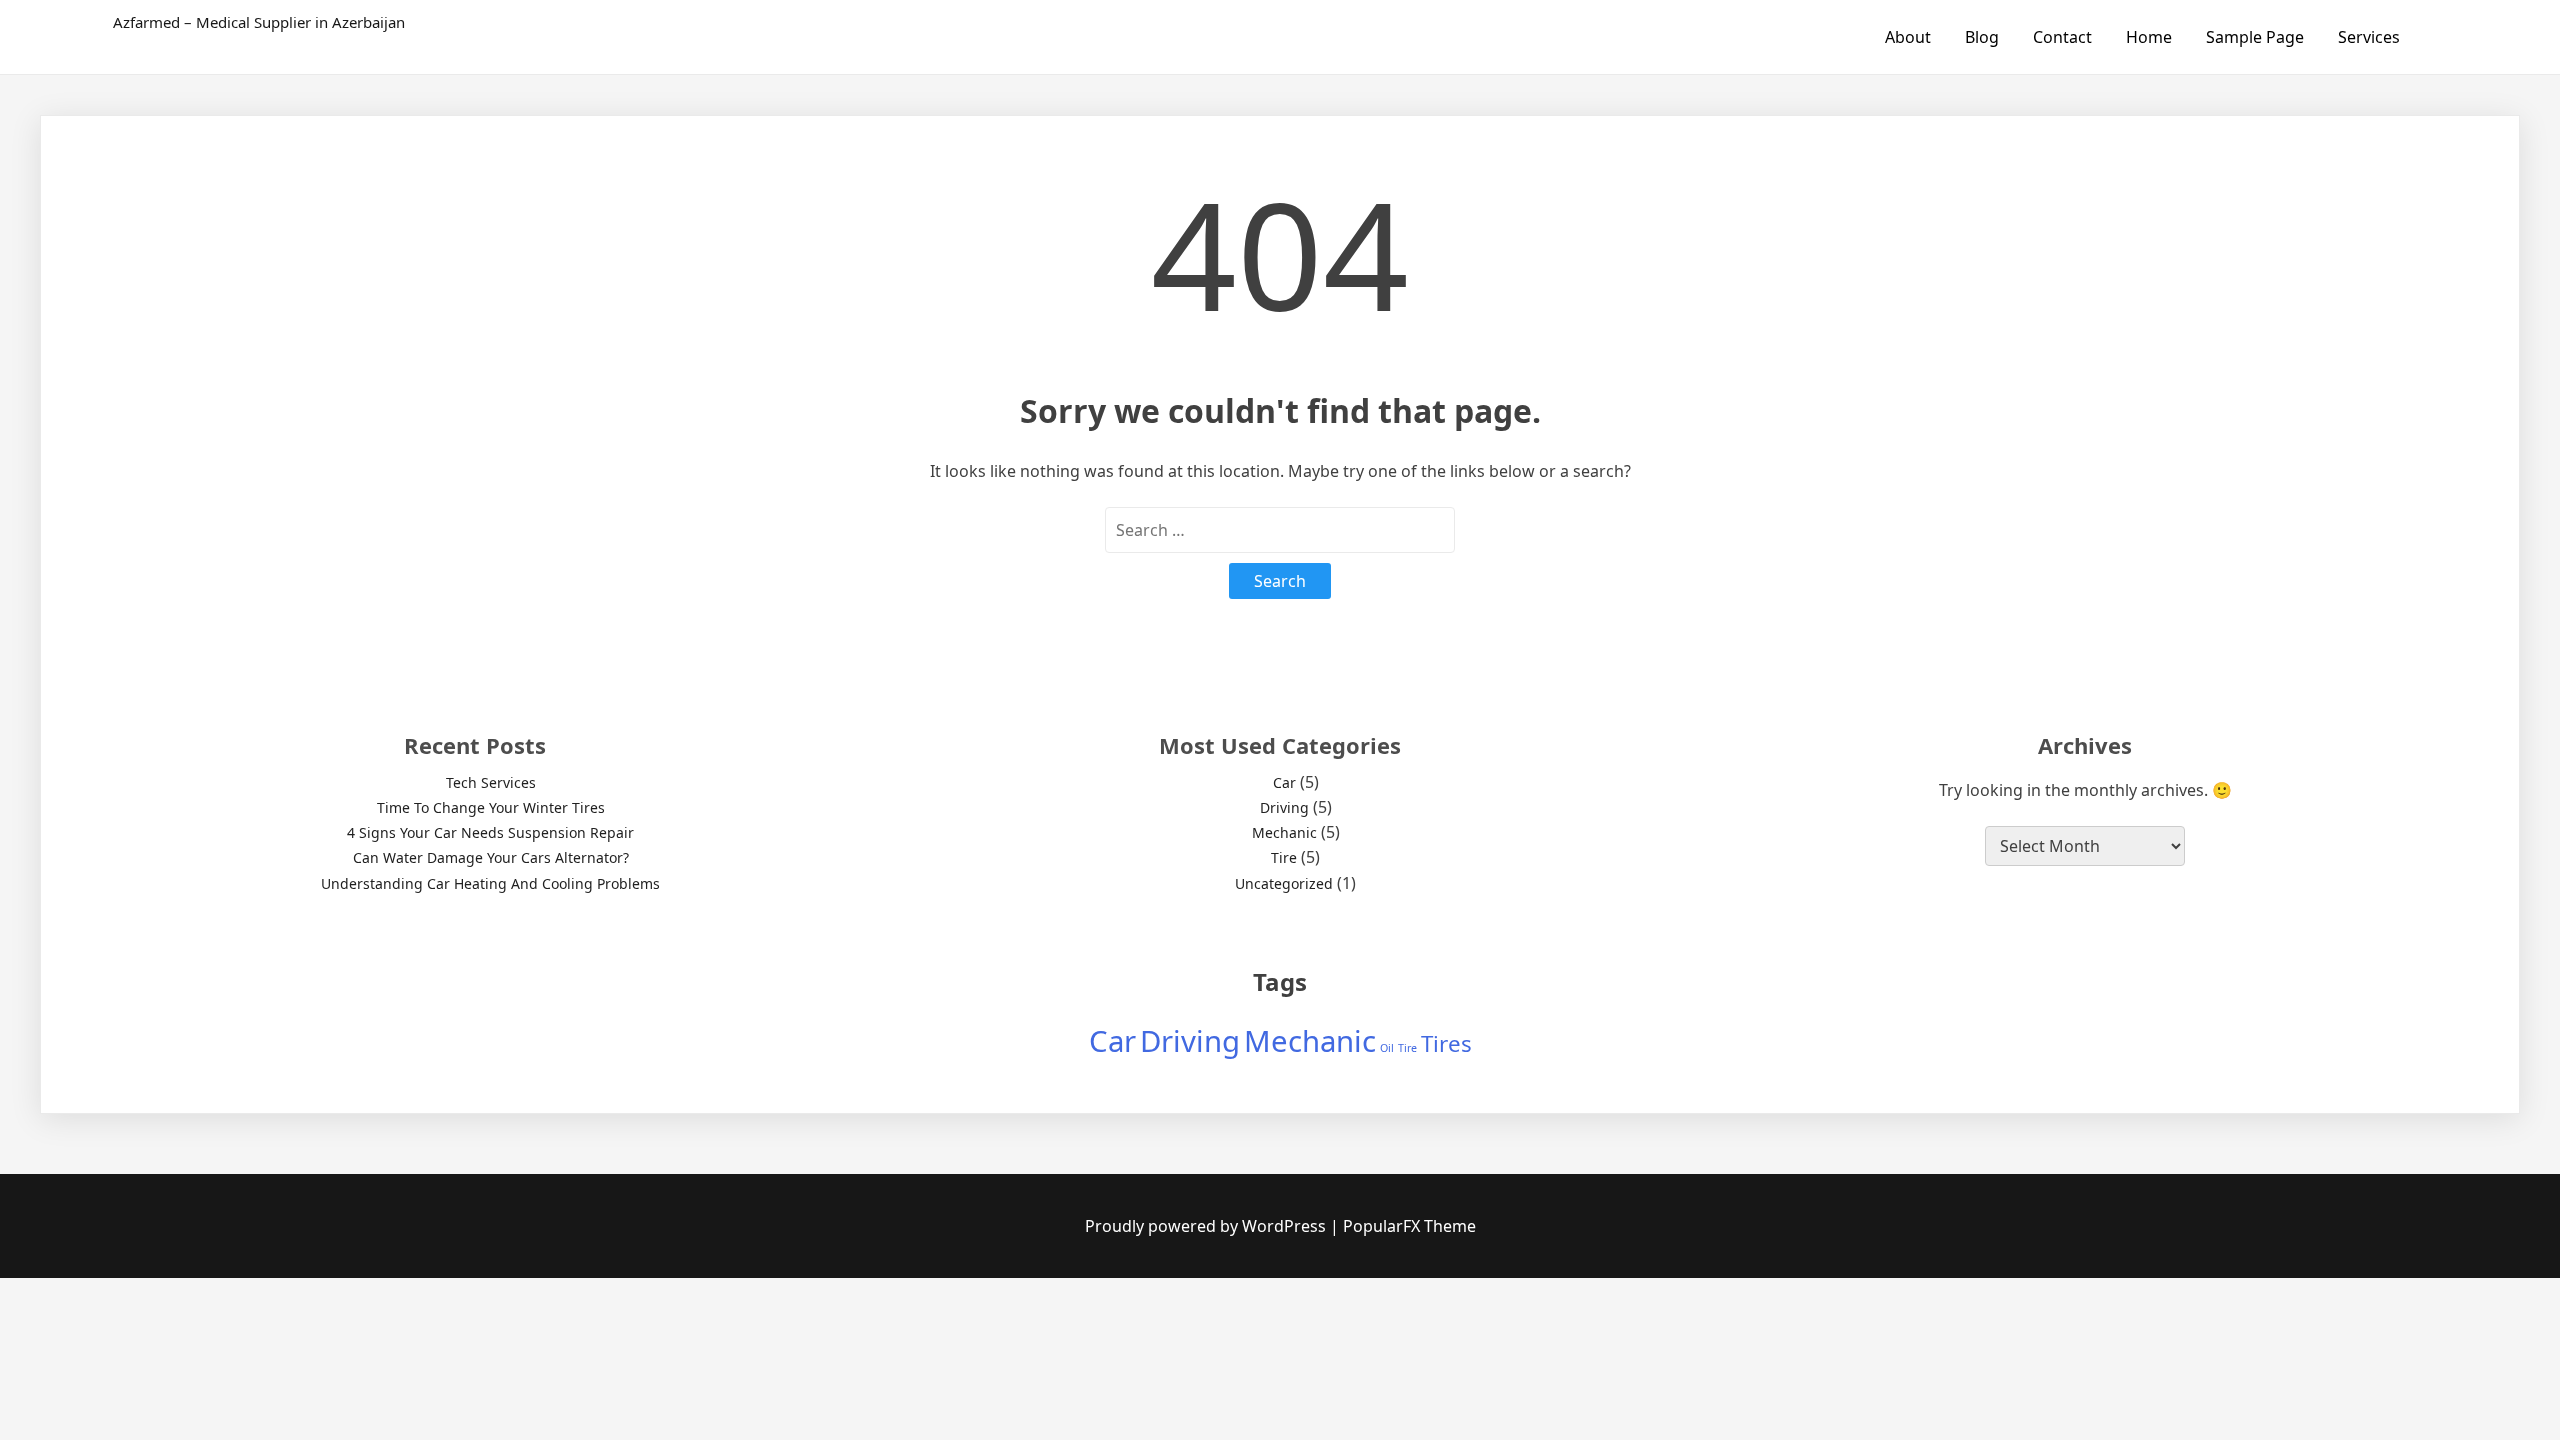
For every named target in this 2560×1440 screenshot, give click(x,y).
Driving (1284, 807)
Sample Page (2255, 37)
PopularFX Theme (1409, 1226)
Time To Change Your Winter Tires (491, 807)
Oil (1387, 1048)
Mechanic (1284, 832)
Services (2369, 37)
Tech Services (491, 782)
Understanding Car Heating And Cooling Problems (490, 883)
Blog (1982, 37)
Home (2149, 37)
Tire (1284, 857)
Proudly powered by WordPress (1207, 1226)
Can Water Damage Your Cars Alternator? (491, 857)
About (1908, 37)
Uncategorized (1284, 883)
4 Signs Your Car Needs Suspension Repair (490, 832)
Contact (2062, 37)
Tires (1446, 1043)
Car (1284, 782)
